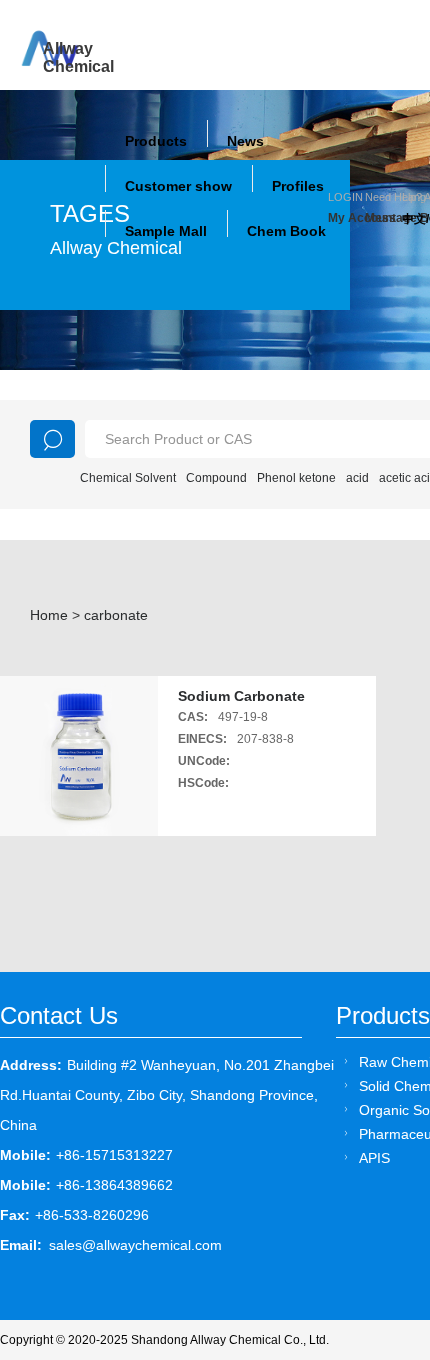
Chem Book (286, 231)
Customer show (178, 186)
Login (345, 197)
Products (156, 141)
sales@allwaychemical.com (135, 1245)
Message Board (383, 218)
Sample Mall (166, 231)
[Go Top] (377, 1192)
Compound (216, 478)
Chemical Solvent (128, 478)
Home (49, 615)
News (245, 141)
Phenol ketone (296, 478)
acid (357, 478)
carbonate (116, 615)
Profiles (298, 186)
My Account (346, 218)
